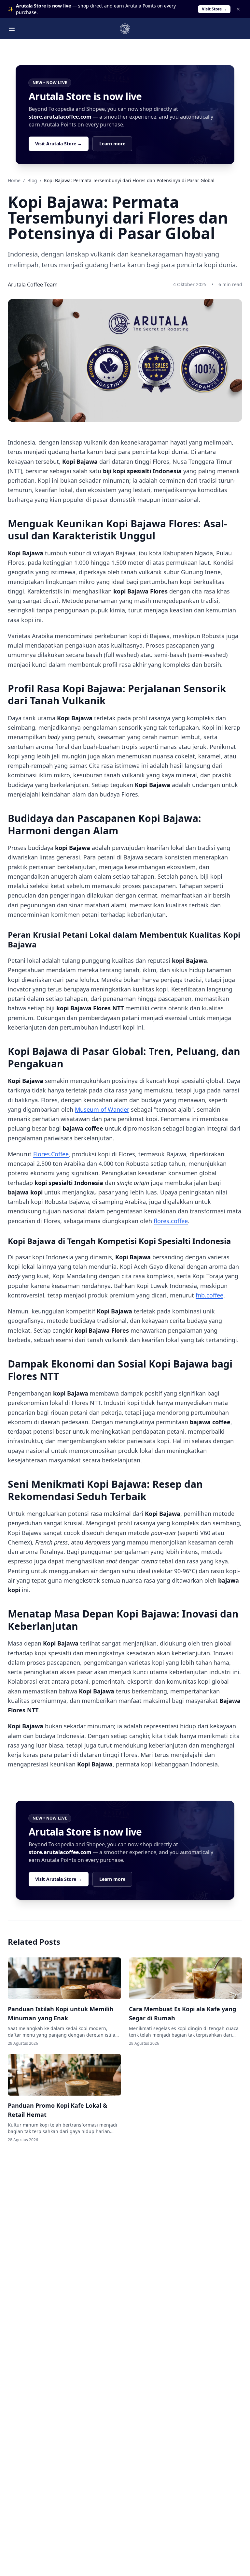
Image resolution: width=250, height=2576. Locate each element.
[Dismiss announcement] (238, 9)
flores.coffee (171, 1221)
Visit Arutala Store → (59, 144)
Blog (32, 180)
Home (14, 180)
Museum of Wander (102, 1109)
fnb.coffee (209, 1295)
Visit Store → (214, 9)
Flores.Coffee (51, 1154)
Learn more (112, 144)
